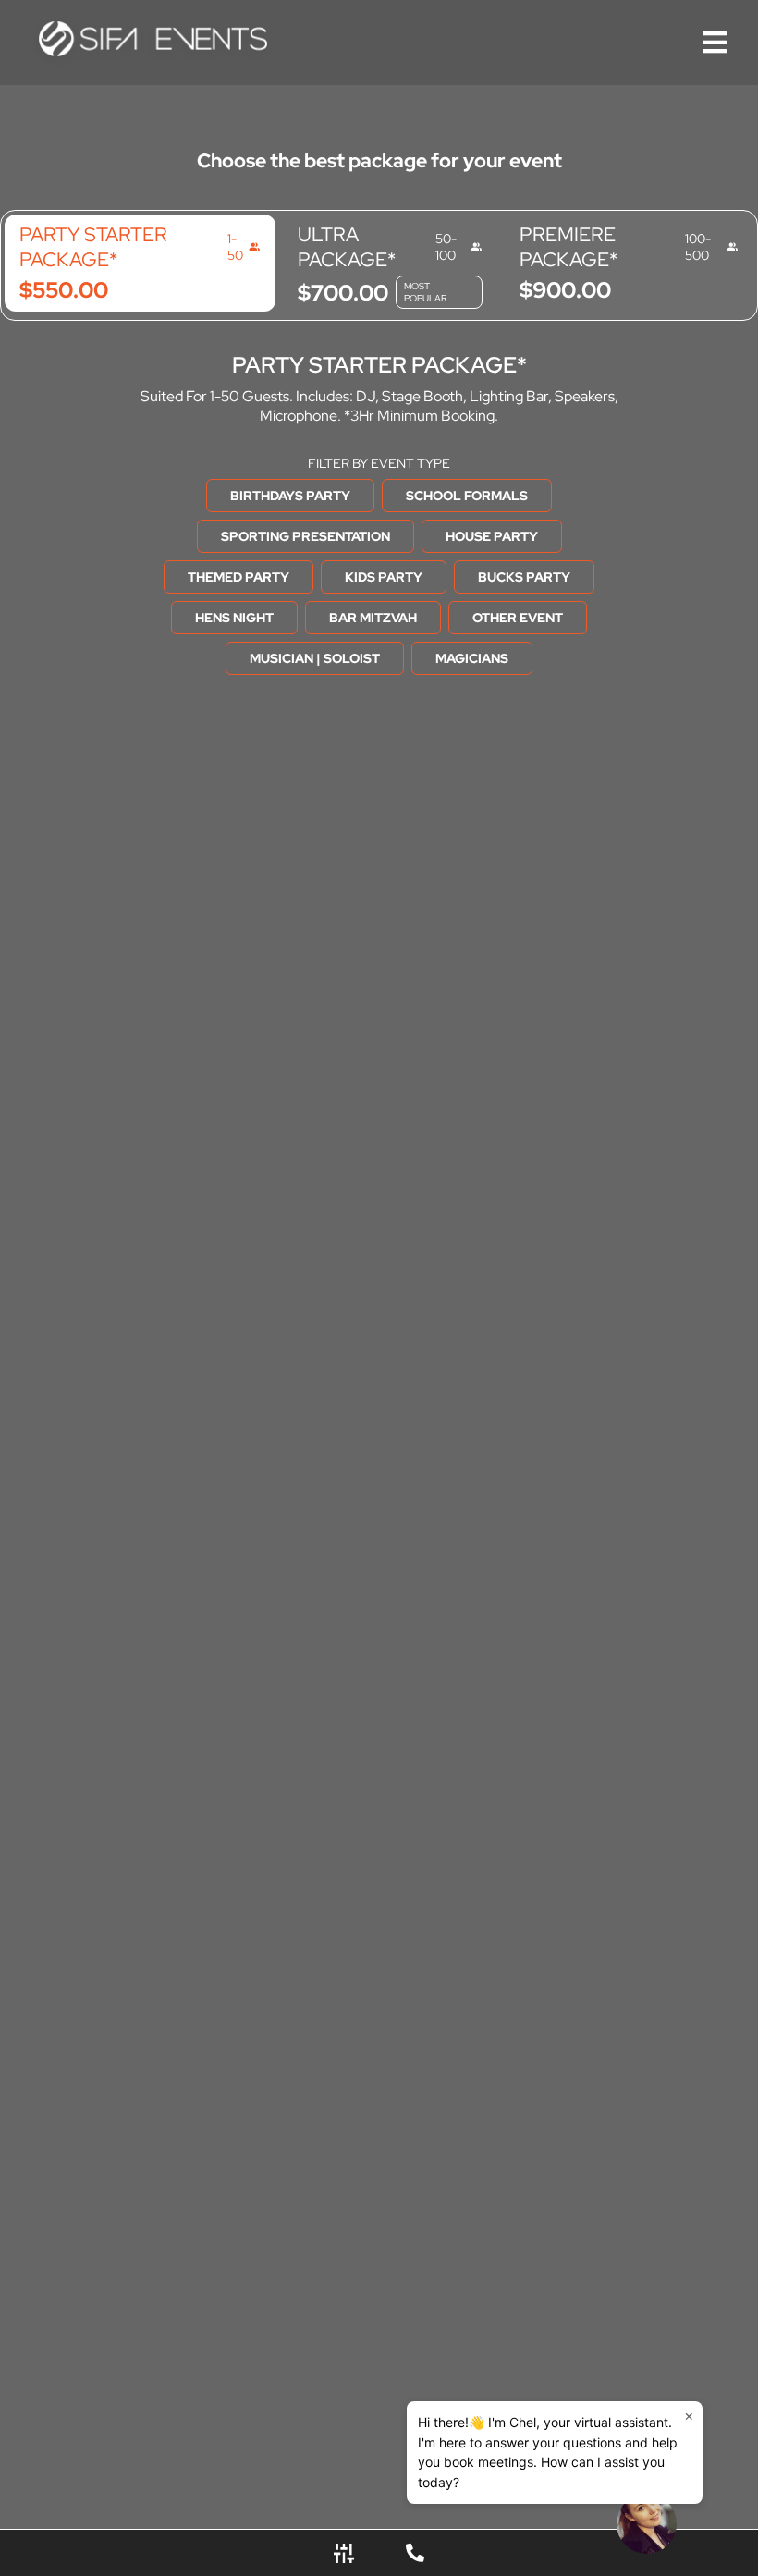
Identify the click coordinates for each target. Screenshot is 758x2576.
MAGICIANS (472, 658)
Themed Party (238, 577)
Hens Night (234, 618)
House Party (492, 536)
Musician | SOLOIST (315, 658)
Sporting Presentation (306, 536)
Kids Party (384, 577)
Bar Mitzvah (373, 618)
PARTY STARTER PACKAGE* (379, 365)
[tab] (140, 263)
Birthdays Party (290, 496)
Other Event (518, 618)
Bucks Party (524, 577)
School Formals (467, 496)
